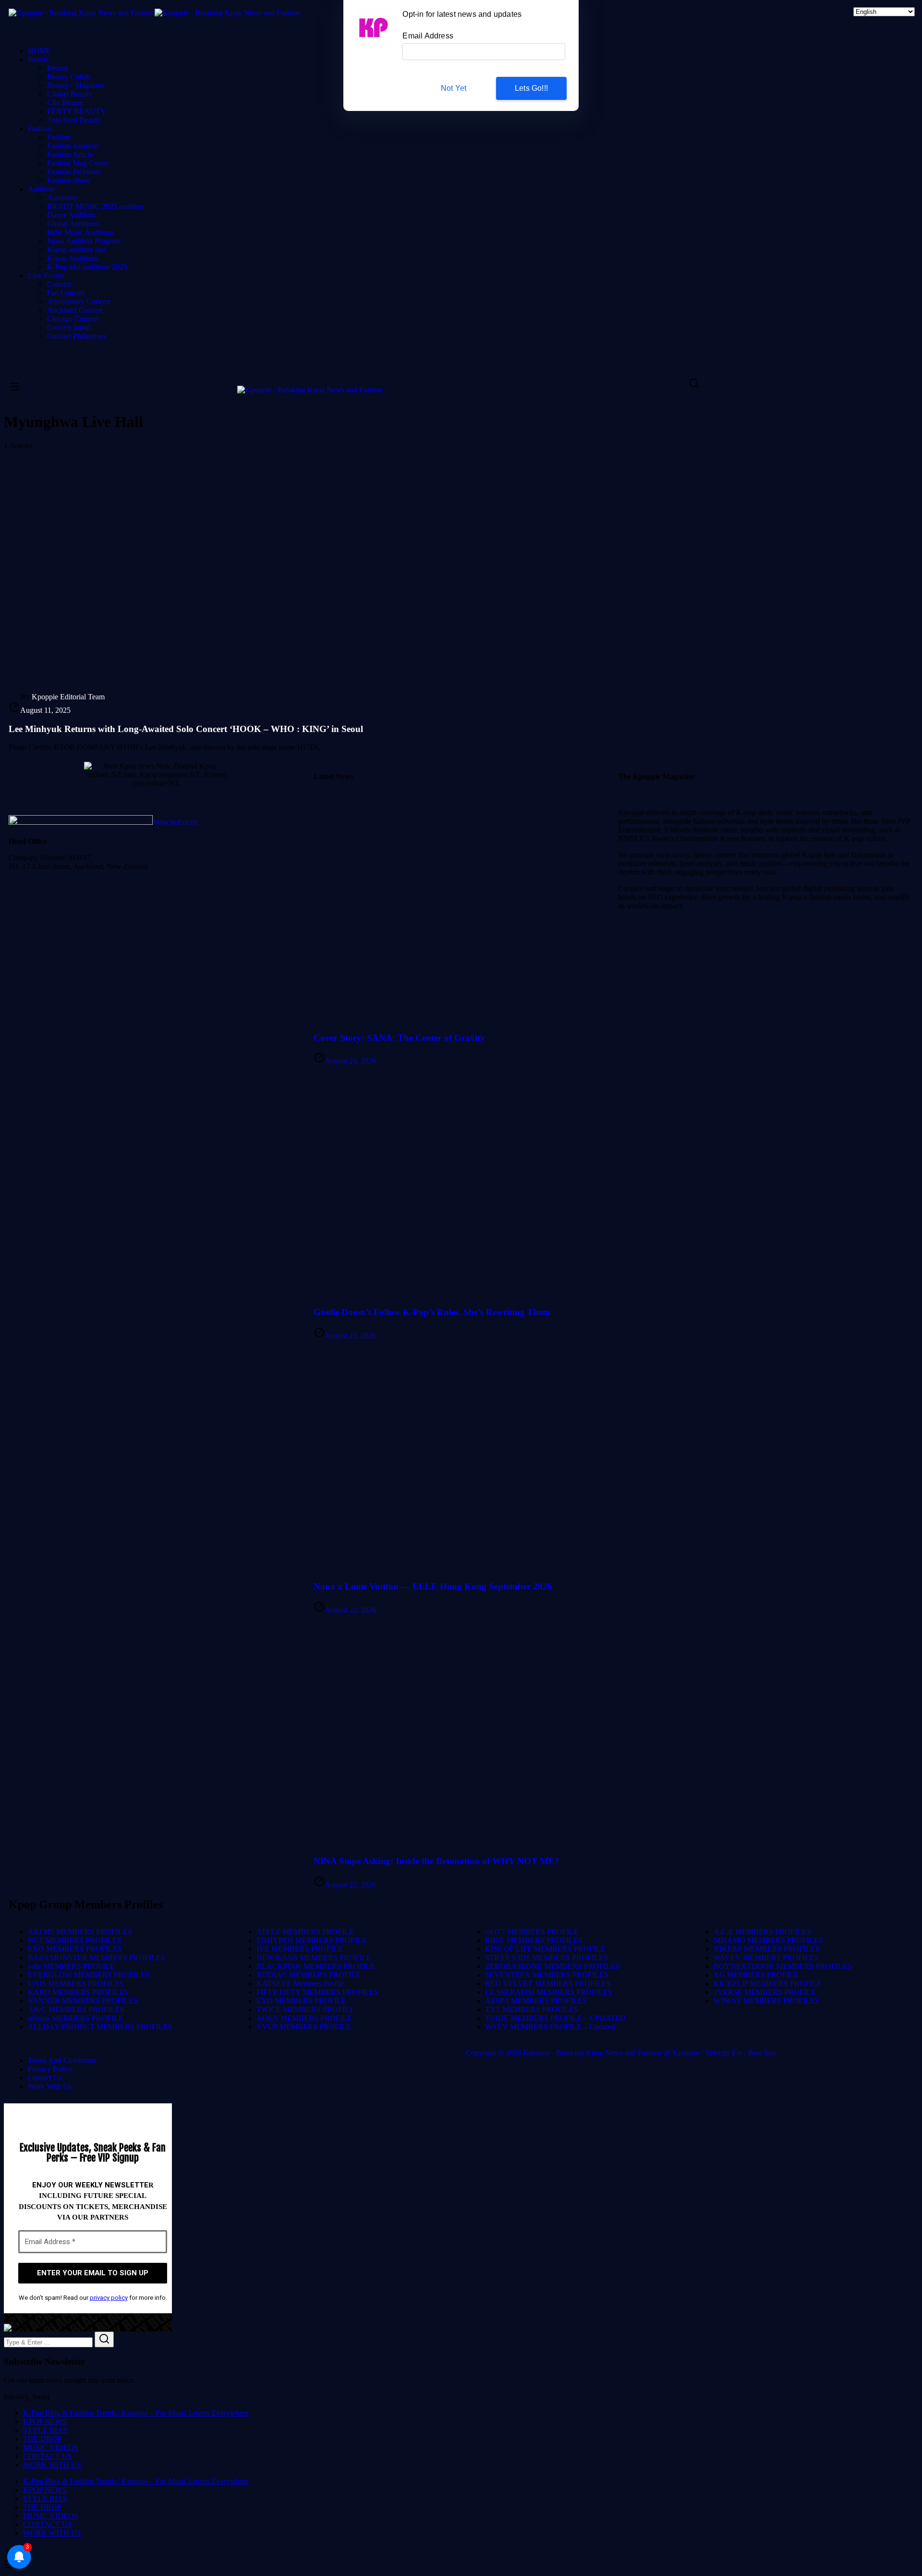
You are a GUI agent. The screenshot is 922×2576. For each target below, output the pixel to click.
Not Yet (454, 88)
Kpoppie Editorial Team (68, 697)
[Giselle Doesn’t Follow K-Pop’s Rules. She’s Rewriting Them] (461, 1182)
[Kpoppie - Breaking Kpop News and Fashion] (82, 13)
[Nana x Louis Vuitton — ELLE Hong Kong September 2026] (461, 1456)
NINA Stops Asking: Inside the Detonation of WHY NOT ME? (437, 1861)
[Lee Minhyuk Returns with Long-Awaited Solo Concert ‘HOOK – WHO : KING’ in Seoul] (461, 571)
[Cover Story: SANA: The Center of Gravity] (461, 907)
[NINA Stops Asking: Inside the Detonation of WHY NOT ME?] (461, 1731)
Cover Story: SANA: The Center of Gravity (399, 1038)
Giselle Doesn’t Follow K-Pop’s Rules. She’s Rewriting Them (432, 1312)
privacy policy (109, 2298)
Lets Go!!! (531, 88)
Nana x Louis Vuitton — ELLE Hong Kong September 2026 (433, 1586)
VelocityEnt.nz (175, 822)
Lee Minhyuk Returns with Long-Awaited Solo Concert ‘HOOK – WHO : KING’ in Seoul (186, 729)
